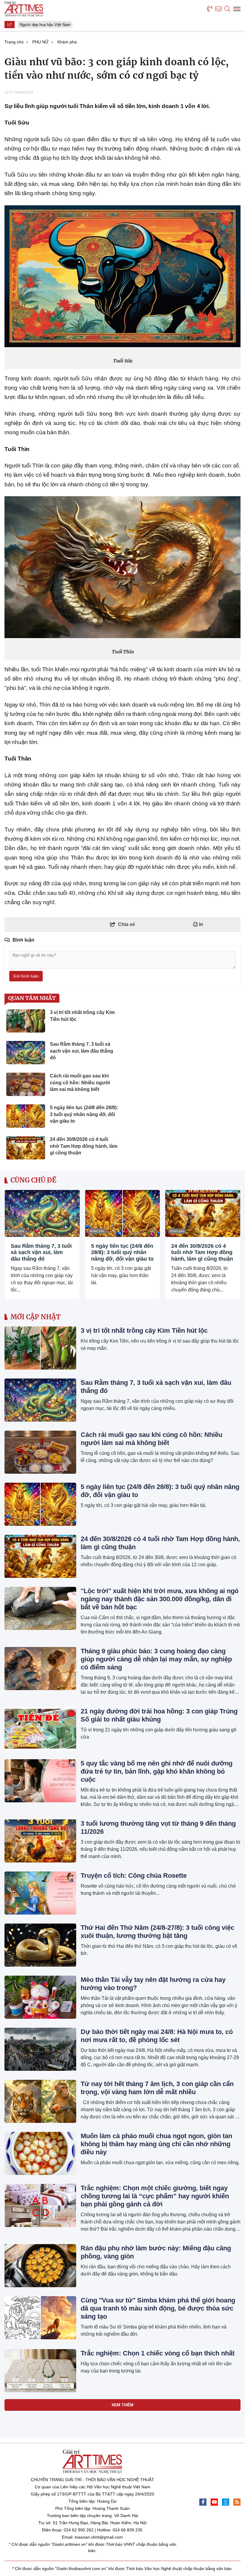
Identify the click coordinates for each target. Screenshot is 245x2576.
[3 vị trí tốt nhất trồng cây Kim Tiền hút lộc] (40, 1348)
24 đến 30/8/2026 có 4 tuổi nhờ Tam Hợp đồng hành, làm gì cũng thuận (202, 1252)
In (200, 924)
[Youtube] (214, 2502)
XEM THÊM (122, 2405)
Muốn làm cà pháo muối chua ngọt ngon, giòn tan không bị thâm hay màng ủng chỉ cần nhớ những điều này (156, 2144)
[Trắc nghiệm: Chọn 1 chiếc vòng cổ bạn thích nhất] (40, 2371)
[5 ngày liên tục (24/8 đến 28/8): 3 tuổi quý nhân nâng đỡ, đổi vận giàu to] (123, 1213)
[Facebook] (203, 2502)
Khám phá (17, 1231)
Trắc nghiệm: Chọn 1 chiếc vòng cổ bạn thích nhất (158, 2353)
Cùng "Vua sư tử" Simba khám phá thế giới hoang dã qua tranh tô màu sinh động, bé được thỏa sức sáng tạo (158, 2308)
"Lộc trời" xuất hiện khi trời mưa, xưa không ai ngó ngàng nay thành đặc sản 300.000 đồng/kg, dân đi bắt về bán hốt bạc (160, 1599)
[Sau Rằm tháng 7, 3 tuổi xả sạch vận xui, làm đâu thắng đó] (42, 1213)
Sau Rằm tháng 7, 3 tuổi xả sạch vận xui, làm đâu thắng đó (41, 1252)
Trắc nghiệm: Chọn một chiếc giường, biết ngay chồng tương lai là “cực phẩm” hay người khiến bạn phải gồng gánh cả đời (155, 2196)
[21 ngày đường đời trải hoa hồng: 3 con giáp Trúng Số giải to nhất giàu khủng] (40, 1729)
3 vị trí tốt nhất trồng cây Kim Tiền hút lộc (144, 1330)
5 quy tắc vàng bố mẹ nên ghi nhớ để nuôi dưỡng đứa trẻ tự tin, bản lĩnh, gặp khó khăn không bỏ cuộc (157, 1771)
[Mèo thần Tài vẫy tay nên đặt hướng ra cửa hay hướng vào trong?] (40, 1997)
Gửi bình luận (26, 976)
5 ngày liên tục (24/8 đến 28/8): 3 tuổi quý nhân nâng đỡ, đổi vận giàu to (122, 1252)
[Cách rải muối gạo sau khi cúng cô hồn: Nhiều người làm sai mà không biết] (40, 1452)
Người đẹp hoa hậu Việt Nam (41, 25)
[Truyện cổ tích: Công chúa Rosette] (40, 1893)
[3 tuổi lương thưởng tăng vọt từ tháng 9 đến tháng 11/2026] (40, 1841)
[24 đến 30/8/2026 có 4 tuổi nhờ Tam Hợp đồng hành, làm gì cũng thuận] (203, 1213)
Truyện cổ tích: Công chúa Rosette (134, 1876)
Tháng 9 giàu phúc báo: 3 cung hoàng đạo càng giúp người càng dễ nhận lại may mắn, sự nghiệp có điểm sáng (156, 1659)
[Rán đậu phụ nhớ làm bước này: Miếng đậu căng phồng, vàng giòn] (40, 2266)
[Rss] (237, 2502)
